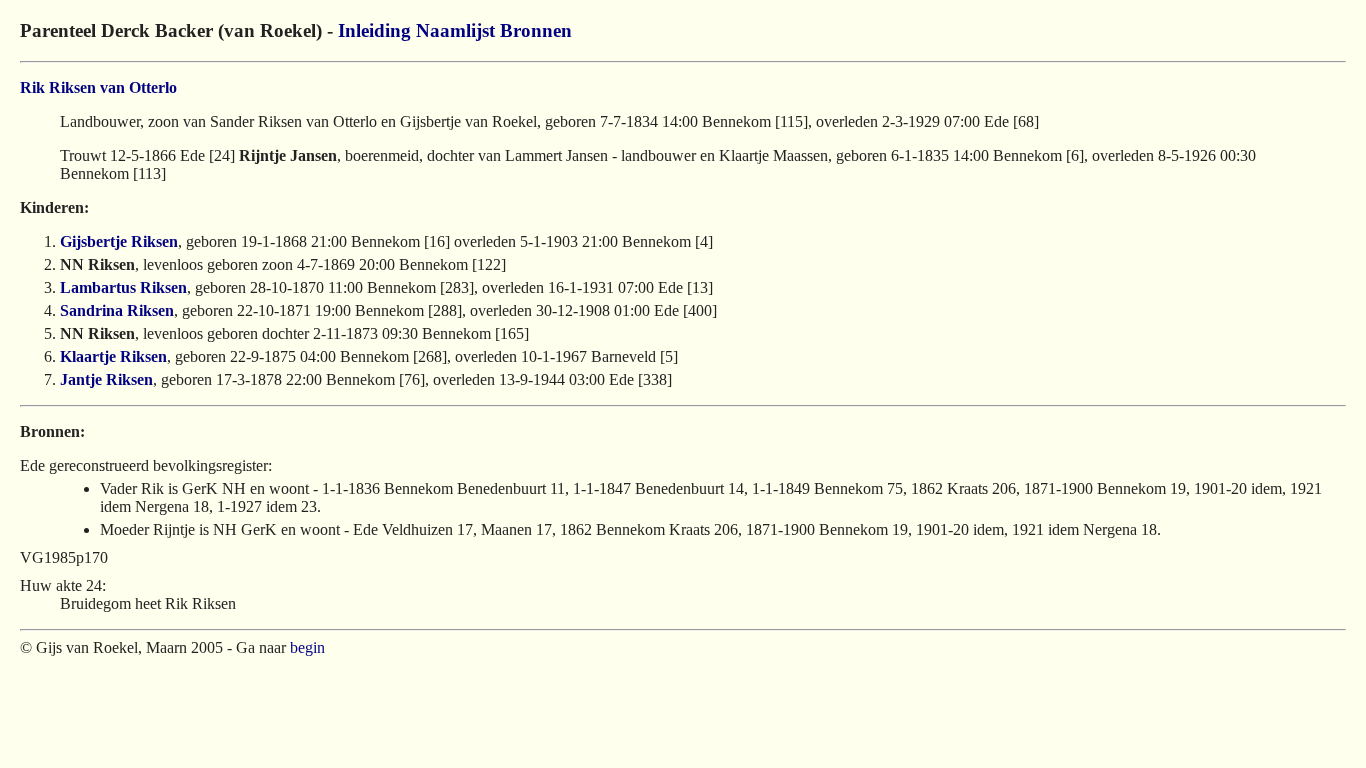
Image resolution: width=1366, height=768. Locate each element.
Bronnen (536, 30)
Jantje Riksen (106, 379)
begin (307, 647)
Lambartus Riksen (123, 287)
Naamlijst (455, 30)
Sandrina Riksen (117, 310)
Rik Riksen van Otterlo (98, 87)
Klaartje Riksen (113, 356)
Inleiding (374, 30)
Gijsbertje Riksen (119, 241)
